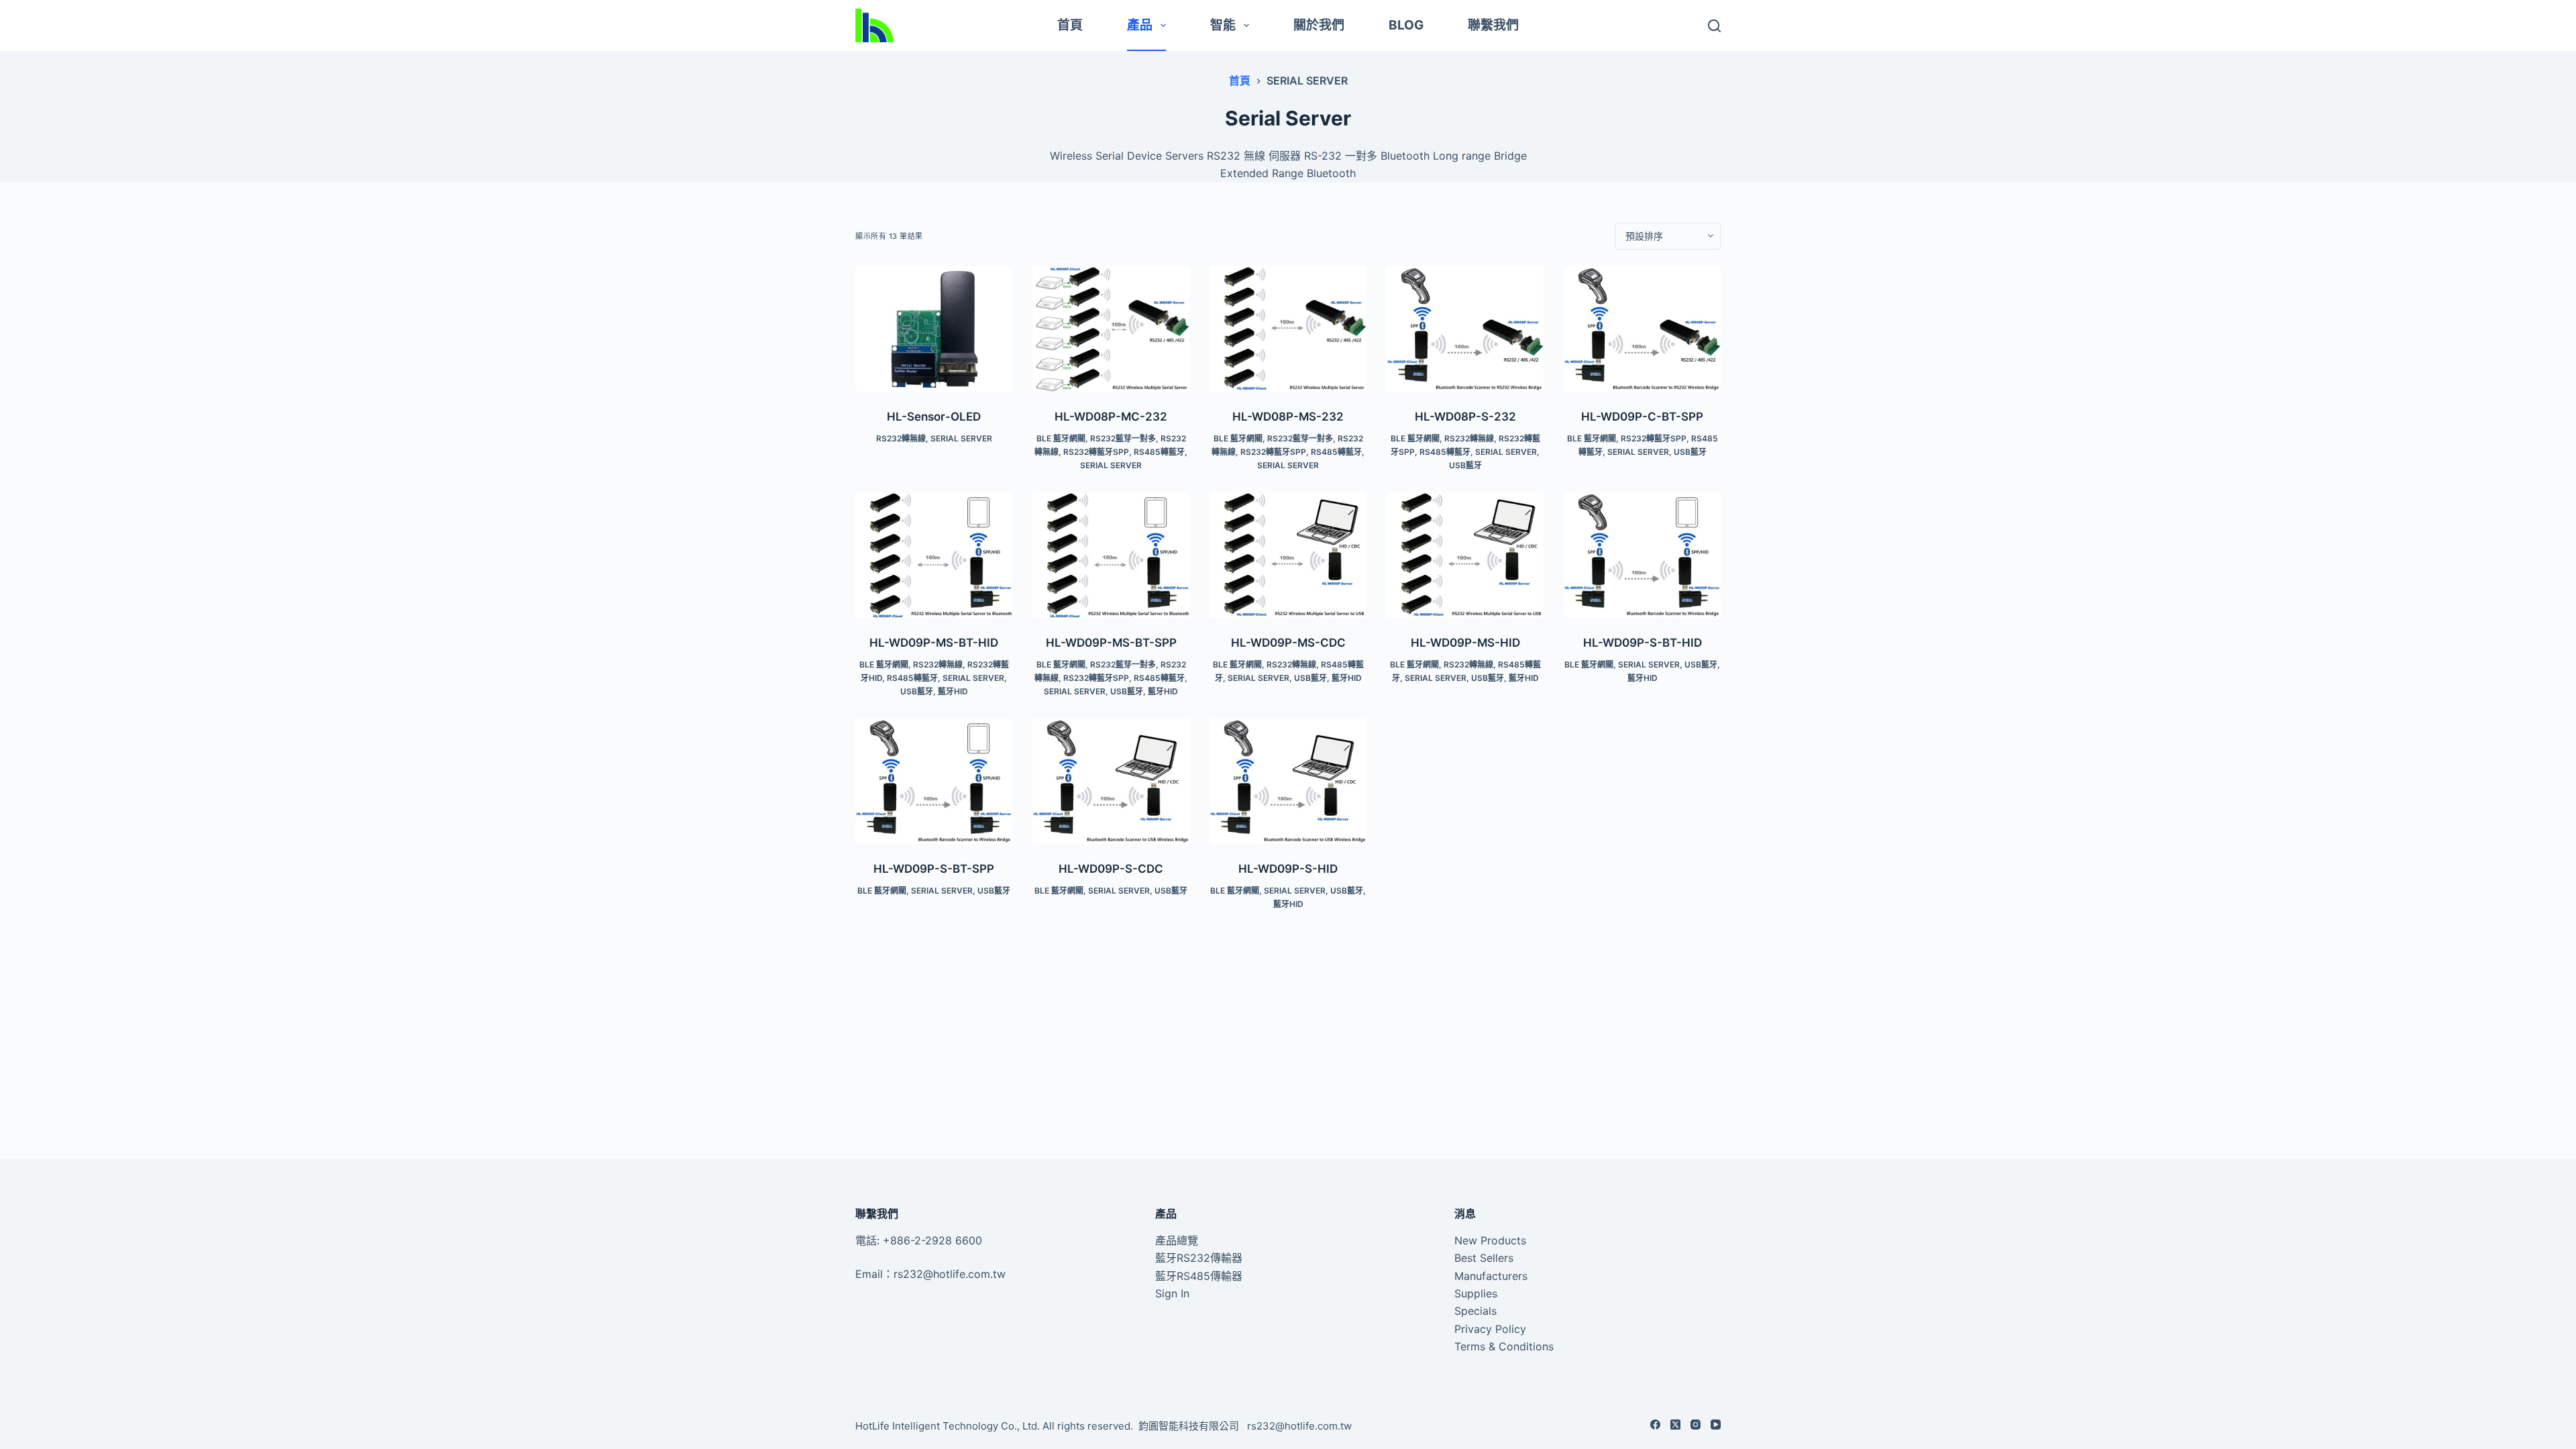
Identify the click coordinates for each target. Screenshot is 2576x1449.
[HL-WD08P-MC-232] (1111, 329)
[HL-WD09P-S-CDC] (1111, 781)
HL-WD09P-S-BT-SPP (934, 869)
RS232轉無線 (901, 438)
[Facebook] (1655, 1425)
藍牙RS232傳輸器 (1199, 1258)
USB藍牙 (1465, 465)
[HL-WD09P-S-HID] (1288, 781)
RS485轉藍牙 (1159, 452)
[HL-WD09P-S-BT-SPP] (934, 781)
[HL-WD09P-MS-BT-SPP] (1111, 555)
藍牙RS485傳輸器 (1199, 1276)
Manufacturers (1491, 1276)
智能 (1223, 25)
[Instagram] (1696, 1425)
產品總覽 (1177, 1240)
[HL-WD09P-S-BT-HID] (1642, 555)
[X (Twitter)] (1675, 1425)
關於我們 (1319, 25)
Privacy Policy (1490, 1329)
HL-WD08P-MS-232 (1288, 417)
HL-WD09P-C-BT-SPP (1642, 417)
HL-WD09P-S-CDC (1111, 869)
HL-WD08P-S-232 (1465, 417)
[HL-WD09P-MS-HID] (1465, 555)
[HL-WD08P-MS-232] (1288, 329)
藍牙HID (953, 691)
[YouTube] (1716, 1425)
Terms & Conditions (1504, 1346)
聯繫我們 (1493, 25)
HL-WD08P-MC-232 (1111, 417)
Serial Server (961, 438)
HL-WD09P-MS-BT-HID (934, 643)
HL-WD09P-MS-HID (1465, 643)
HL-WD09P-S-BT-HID (1643, 643)
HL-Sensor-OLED (934, 417)
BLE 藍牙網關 (1061, 438)
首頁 (1070, 25)
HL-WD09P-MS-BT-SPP (1111, 643)
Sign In (1172, 1293)
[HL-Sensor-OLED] (934, 329)
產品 (1140, 25)
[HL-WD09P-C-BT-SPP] (1642, 329)
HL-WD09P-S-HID (1288, 869)
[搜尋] (1714, 26)
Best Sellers (1484, 1258)
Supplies (1476, 1293)
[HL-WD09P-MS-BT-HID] (934, 555)
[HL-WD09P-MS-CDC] (1288, 555)
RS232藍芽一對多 (1123, 438)
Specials (1475, 1311)
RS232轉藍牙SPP (1096, 452)
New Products (1490, 1240)
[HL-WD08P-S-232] (1465, 329)
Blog (1406, 25)
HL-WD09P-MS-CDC (1288, 643)
